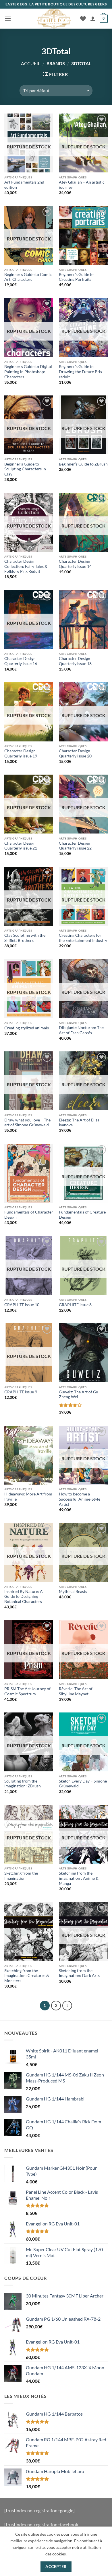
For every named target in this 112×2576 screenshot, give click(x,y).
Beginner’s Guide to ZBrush (83, 464)
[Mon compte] (93, 19)
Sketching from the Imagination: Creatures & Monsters (27, 1976)
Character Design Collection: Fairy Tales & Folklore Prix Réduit (26, 566)
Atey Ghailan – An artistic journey (82, 185)
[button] (8, 18)
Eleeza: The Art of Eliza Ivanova (79, 1123)
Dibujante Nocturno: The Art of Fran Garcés (81, 1030)
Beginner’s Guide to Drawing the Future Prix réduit (81, 372)
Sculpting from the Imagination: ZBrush (23, 1784)
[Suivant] (67, 2006)
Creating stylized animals (27, 1028)
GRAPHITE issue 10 (22, 1305)
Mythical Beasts (73, 1592)
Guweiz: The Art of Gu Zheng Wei (79, 1395)
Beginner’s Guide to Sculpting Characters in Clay (25, 469)
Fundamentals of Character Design (29, 1215)
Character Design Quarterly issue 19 (21, 753)
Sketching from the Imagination (21, 1876)
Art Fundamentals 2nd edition (24, 185)
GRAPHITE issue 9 (21, 1392)
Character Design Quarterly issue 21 (21, 846)
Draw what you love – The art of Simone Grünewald (27, 1123)
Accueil (31, 63)
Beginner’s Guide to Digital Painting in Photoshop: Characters (28, 372)
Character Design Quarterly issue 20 (75, 753)
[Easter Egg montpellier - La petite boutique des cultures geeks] (54, 19)
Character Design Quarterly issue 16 (21, 661)
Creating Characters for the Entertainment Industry (83, 938)
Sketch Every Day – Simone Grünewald (83, 1784)
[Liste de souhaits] (83, 19)
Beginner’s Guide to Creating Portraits (76, 277)
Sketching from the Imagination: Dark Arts (79, 1973)
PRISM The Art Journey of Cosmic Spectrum (27, 1691)
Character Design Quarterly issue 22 (75, 846)
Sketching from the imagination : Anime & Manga (79, 1878)
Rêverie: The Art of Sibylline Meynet (76, 1691)
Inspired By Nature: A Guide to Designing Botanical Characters (24, 1597)
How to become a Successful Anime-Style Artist (80, 1499)
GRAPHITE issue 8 (75, 1305)
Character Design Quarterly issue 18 (75, 661)
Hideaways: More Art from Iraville (28, 1497)
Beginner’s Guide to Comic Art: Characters (28, 277)
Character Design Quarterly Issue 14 (75, 564)
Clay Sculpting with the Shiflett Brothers (25, 938)
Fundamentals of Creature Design (82, 1215)
